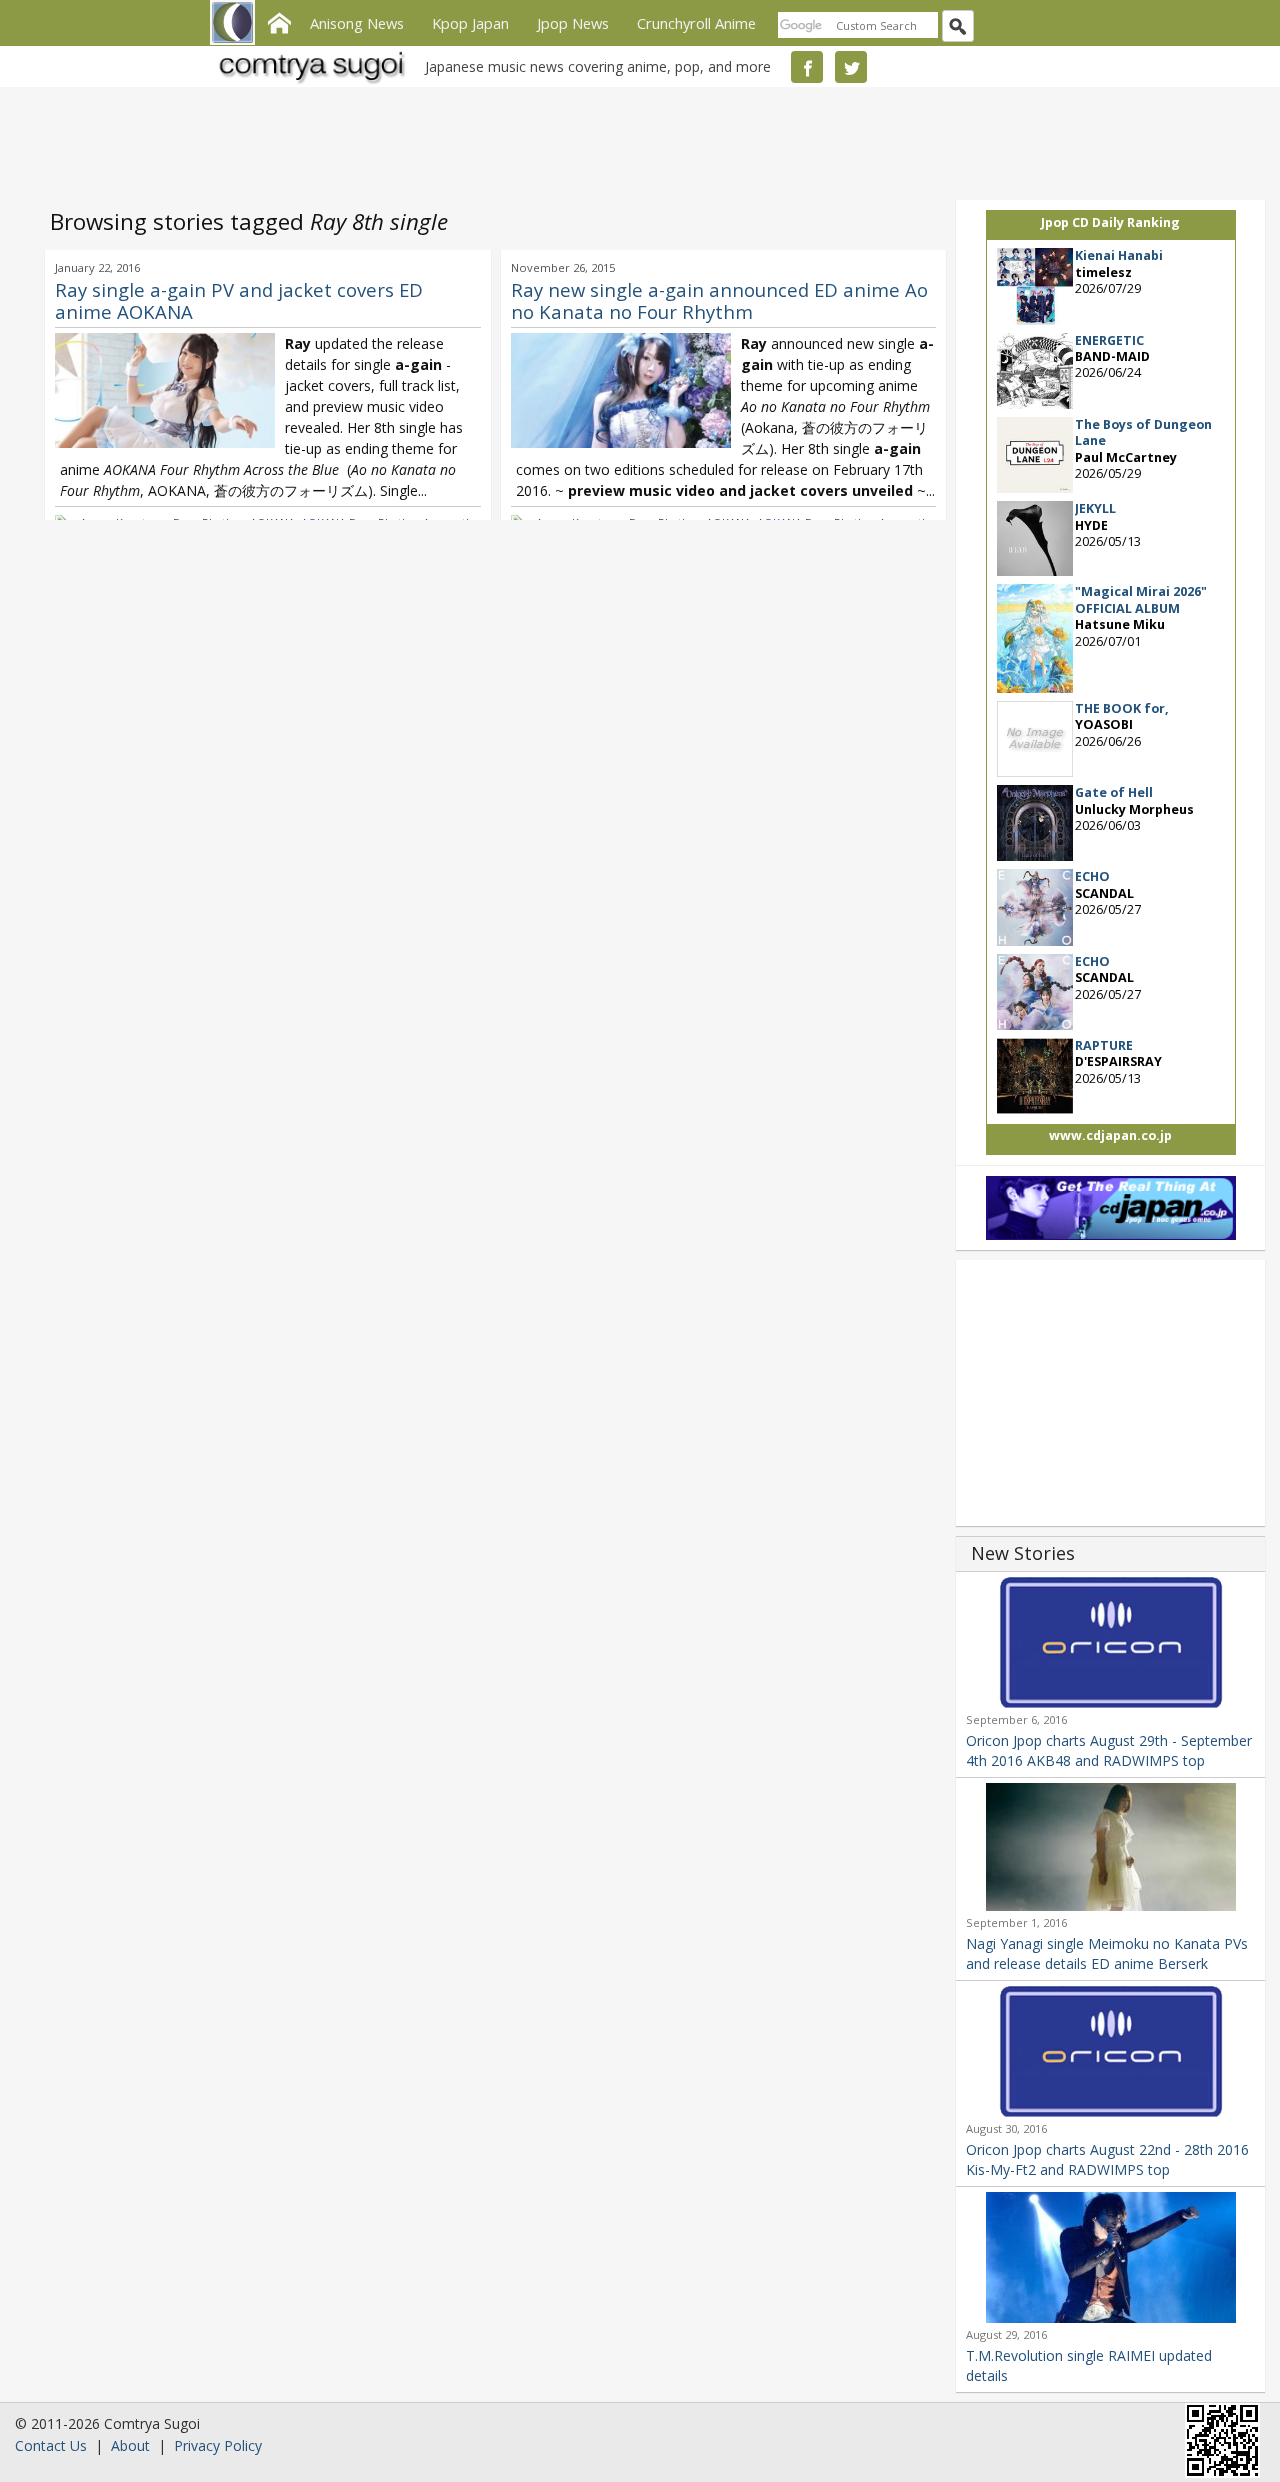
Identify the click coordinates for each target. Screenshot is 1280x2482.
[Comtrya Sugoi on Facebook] (807, 67)
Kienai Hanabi (1119, 255)
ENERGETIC (1109, 340)
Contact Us (51, 2445)
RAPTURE (1104, 1045)
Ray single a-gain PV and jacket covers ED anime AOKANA (239, 300)
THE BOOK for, (1122, 708)
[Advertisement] (635, 140)
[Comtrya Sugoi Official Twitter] (851, 67)
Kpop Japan (470, 23)
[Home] (279, 21)
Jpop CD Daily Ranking (1110, 222)
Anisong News (357, 23)
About (130, 2445)
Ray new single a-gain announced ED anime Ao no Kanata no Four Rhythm (719, 300)
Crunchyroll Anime (696, 23)
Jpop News (573, 23)
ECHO (1092, 876)
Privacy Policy (218, 2445)
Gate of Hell (1114, 792)
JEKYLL (1095, 508)
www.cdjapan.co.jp (1110, 1135)
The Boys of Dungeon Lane (1143, 432)
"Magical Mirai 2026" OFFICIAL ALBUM (1141, 599)
